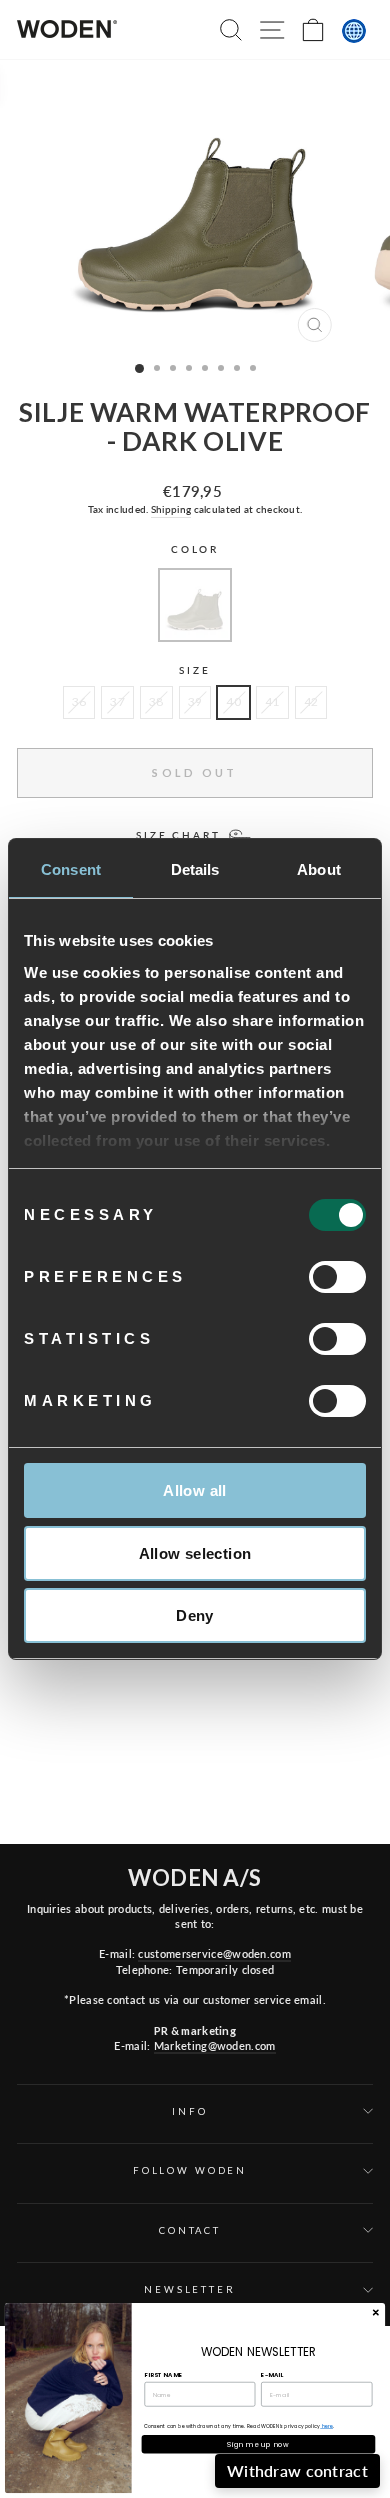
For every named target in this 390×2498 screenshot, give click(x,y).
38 (156, 701)
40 (233, 701)
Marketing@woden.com (215, 2045)
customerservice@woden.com (214, 1953)
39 (195, 701)
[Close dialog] (375, 2312)
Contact (190, 2230)
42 (311, 701)
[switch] (337, 1277)
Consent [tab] (71, 869)
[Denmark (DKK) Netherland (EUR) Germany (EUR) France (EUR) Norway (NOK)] (354, 31)
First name (163, 2374)
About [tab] (319, 869)
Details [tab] (195, 869)
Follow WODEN (190, 2170)
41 (272, 701)
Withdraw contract (297, 2470)
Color (195, 549)
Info (189, 2111)
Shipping (171, 509)
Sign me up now (258, 2444)
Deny (195, 1615)
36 (79, 701)
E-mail (272, 2374)
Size (194, 670)
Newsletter (190, 2289)
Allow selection (195, 1553)
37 (117, 701)
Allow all (194, 1490)
